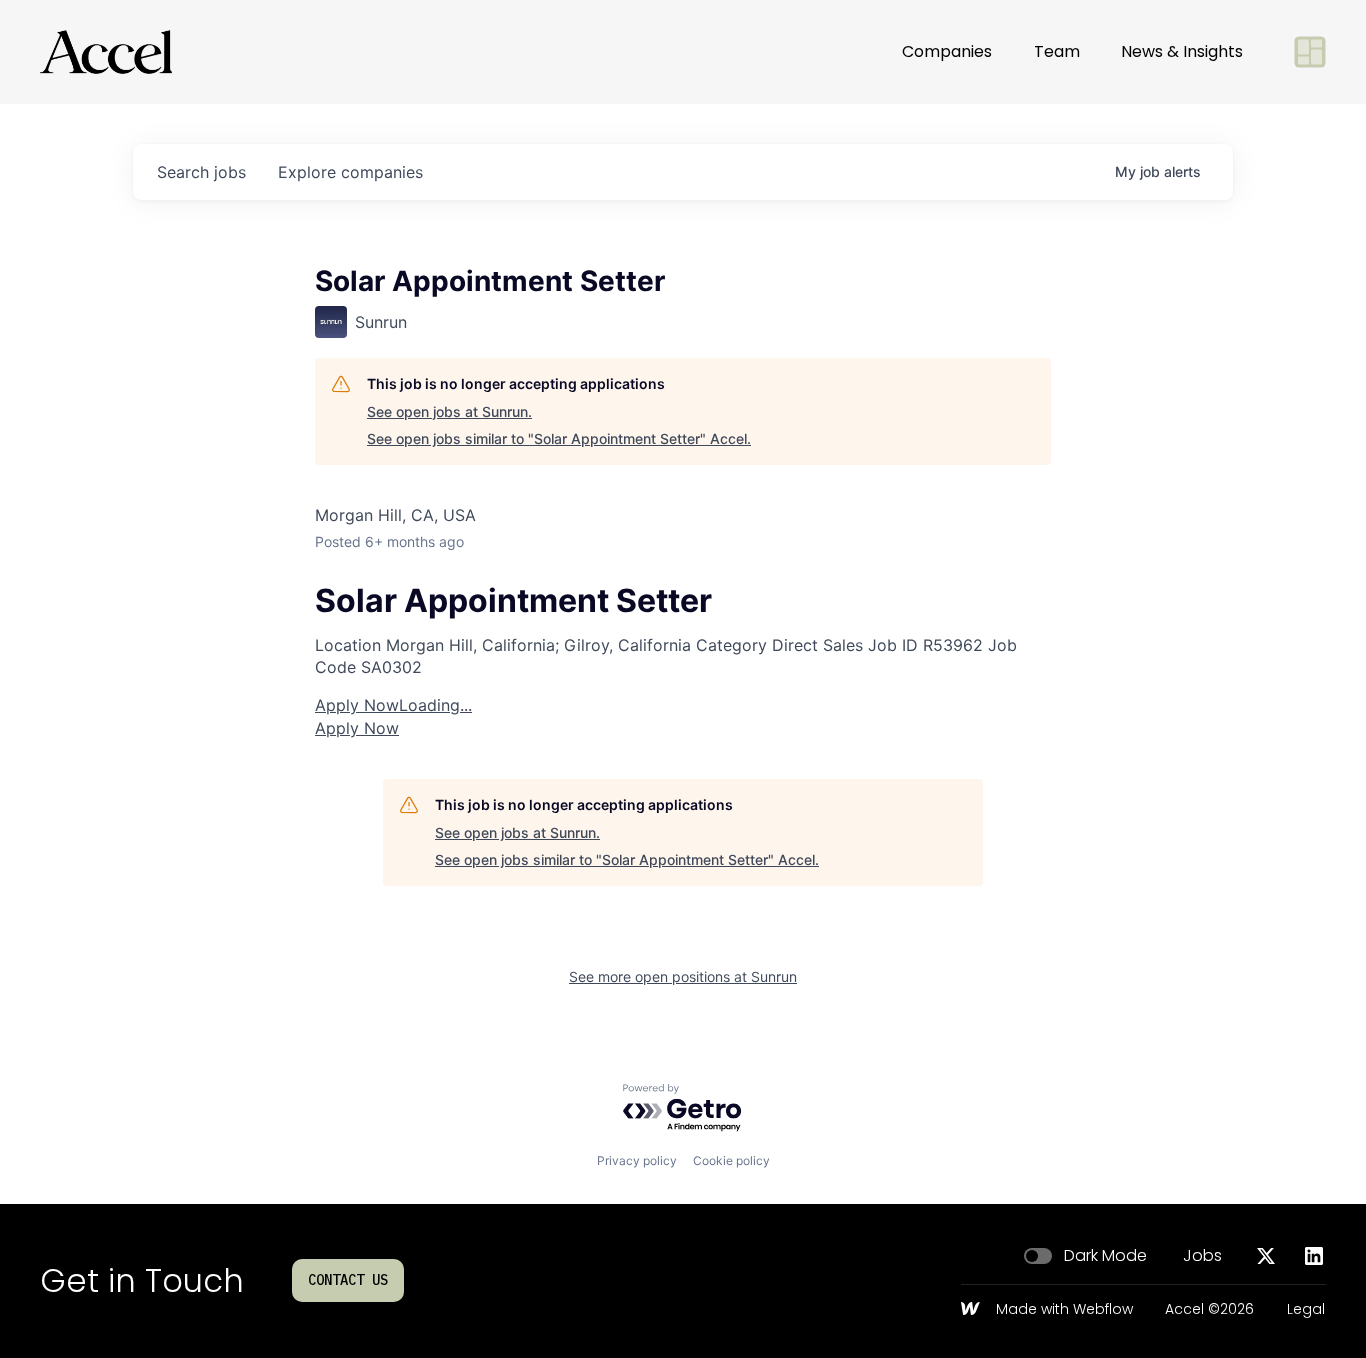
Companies (947, 51)
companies (350, 172)
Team (1057, 51)
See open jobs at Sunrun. (449, 411)
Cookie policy (731, 1160)
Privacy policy (637, 1160)
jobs (201, 172)
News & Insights (1182, 51)
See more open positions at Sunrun (683, 976)
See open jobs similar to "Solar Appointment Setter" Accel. (559, 438)
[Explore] (1310, 52)
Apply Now (393, 705)
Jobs (1202, 1256)
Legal (1306, 1310)
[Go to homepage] (106, 52)
